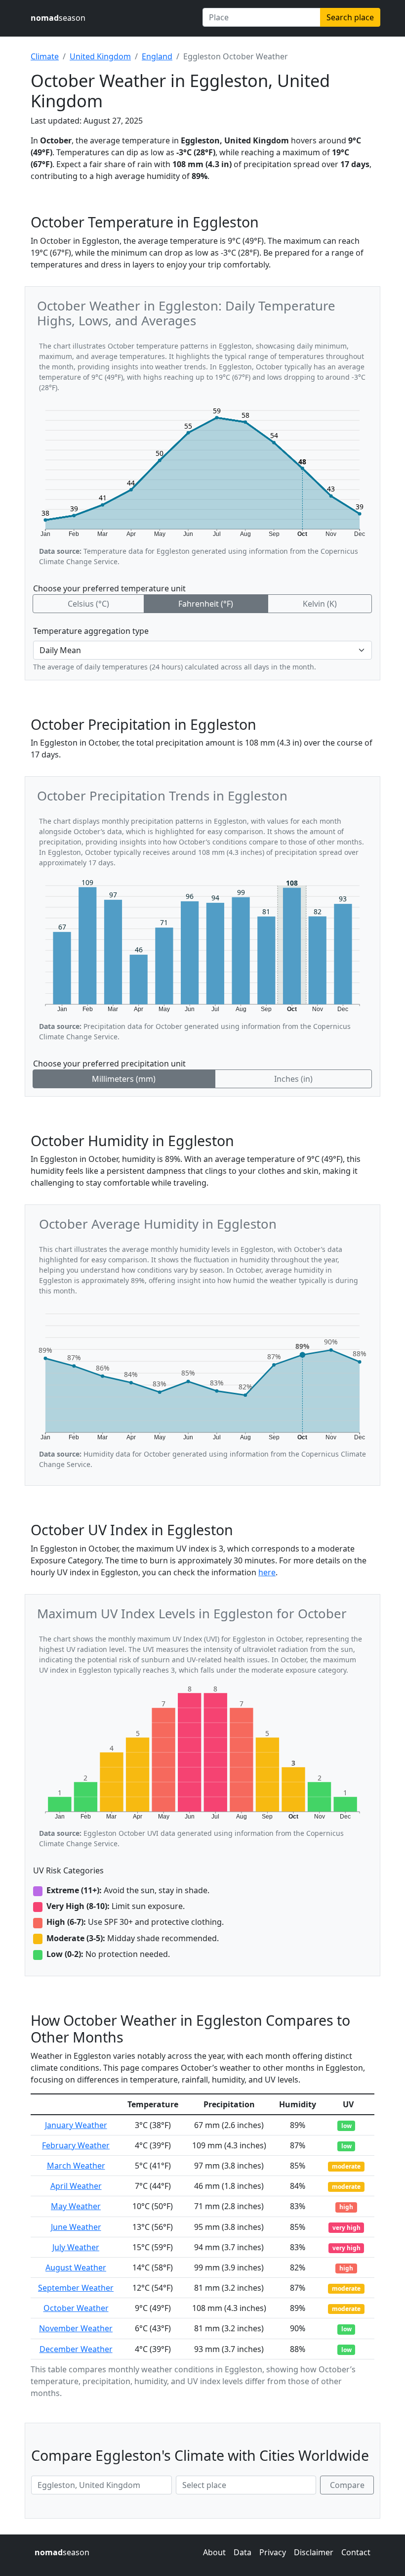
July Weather (76, 2247)
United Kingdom (100, 56)
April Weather (76, 2186)
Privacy (273, 2552)
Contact (356, 2552)
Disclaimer (314, 2552)
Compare (347, 2485)
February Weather (76, 2145)
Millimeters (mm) (124, 1079)
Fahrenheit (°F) (206, 604)
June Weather (76, 2227)
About (214, 2552)
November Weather (76, 2328)
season (58, 18)
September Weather (76, 2288)
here (267, 1572)
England (157, 56)
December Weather (76, 2349)
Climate (45, 56)
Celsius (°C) (88, 604)
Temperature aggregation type (91, 631)
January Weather (76, 2125)
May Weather (76, 2206)
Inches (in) (293, 1079)
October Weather (76, 2308)
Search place (350, 17)
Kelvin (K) (320, 604)
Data (243, 2552)
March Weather (76, 2166)
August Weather (76, 2267)
